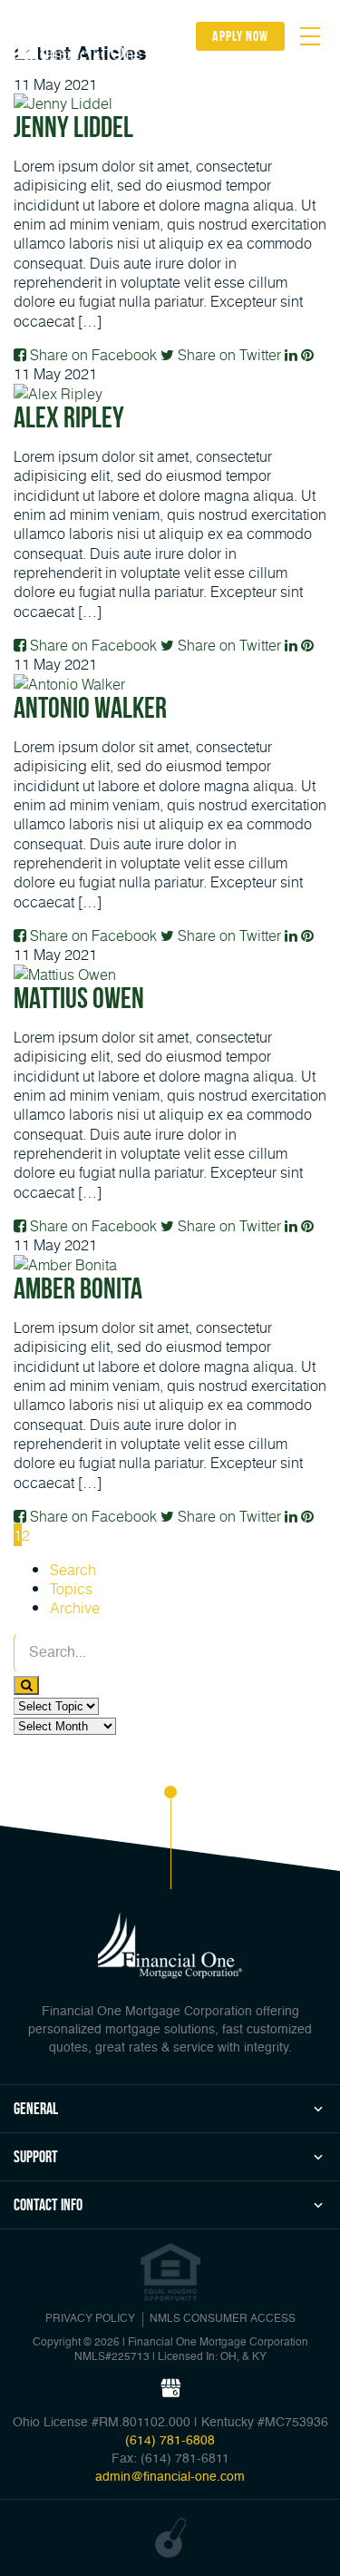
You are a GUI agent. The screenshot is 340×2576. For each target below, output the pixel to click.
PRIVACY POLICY (90, 2319)
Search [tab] (73, 1569)
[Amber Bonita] (65, 1264)
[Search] (26, 1685)
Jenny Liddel (73, 127)
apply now (240, 36)
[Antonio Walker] (69, 684)
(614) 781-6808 (170, 2441)
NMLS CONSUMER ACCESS (223, 2319)
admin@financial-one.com (170, 2477)
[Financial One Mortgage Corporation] (82, 39)
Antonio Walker (90, 707)
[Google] (170, 2389)
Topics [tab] (71, 1588)
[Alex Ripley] (58, 393)
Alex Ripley (69, 417)
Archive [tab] (75, 1607)
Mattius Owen (79, 998)
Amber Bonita (78, 1288)
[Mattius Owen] (65, 974)
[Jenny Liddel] (63, 103)
